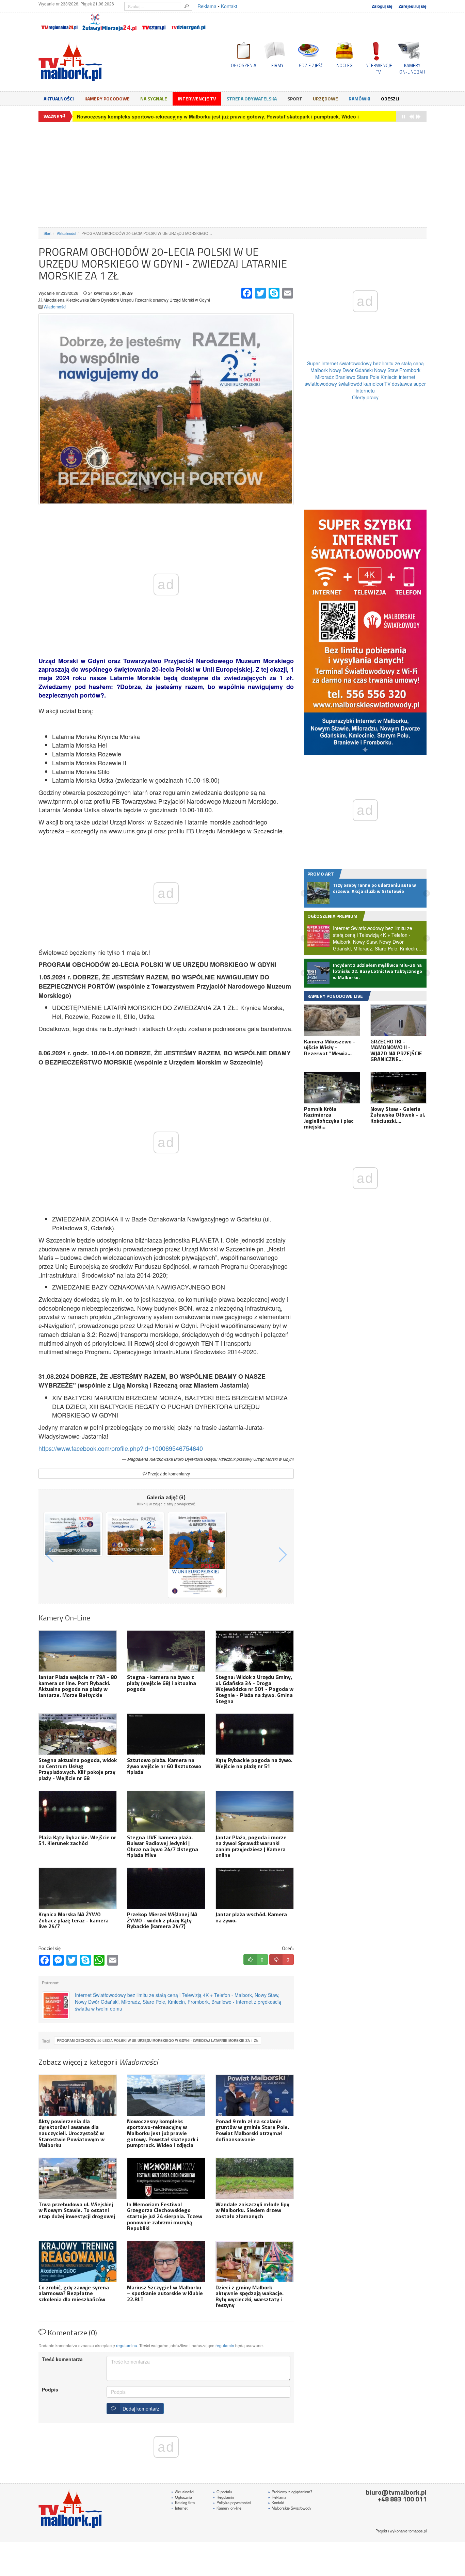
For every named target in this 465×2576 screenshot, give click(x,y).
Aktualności (59, 99)
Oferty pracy (365, 397)
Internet (179, 2508)
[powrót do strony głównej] (100, 61)
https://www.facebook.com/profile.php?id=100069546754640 (121, 1448)
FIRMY (277, 65)
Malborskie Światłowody (290, 2508)
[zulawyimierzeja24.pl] (109, 22)
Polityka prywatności (232, 2502)
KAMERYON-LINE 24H (412, 68)
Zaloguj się (382, 6)
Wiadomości (55, 307)
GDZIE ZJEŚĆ (311, 65)
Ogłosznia (182, 2497)
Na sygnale (154, 99)
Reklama (207, 6)
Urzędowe (325, 99)
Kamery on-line (227, 2508)
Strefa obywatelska (252, 99)
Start (47, 233)
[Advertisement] (233, 175)
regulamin (225, 2345)
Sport (295, 99)
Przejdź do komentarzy (168, 1474)
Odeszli (390, 99)
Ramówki (359, 99)
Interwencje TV (197, 99)
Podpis (50, 2389)
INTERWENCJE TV (378, 68)
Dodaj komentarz (140, 2409)
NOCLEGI (345, 65)
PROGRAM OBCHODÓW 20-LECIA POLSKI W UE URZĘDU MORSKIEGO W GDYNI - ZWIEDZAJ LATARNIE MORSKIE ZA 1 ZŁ (158, 2041)
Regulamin (223, 2497)
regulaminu (127, 2345)
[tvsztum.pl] (154, 22)
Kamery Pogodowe (107, 99)
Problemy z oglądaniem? (290, 2492)
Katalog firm (183, 2502)
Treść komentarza (62, 2359)
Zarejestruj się (413, 6)
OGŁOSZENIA (244, 65)
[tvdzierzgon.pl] (189, 22)
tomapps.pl (418, 2531)
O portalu (222, 2492)
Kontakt (229, 6)
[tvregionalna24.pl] (59, 22)
